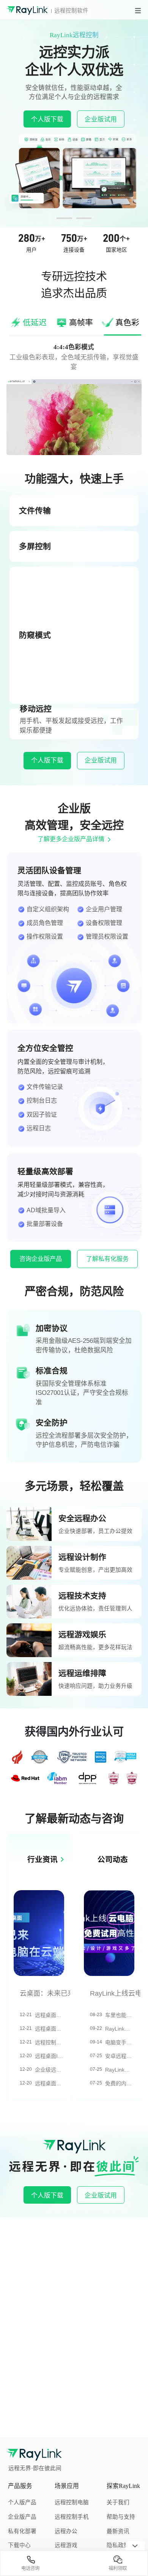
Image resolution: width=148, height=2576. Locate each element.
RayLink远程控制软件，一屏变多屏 (120, 2029)
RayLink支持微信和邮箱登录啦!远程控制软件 (120, 2070)
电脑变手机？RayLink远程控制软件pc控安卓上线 (120, 2042)
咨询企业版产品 (41, 1259)
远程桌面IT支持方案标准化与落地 (50, 2056)
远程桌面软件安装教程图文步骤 (50, 2015)
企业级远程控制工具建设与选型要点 (50, 2070)
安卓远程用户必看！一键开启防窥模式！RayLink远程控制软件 (120, 2056)
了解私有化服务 (107, 1259)
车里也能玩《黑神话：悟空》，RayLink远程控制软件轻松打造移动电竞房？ (120, 2015)
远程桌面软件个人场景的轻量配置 (50, 2029)
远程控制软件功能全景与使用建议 (50, 2042)
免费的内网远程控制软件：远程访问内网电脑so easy (120, 2083)
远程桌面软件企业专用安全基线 (50, 2083)
